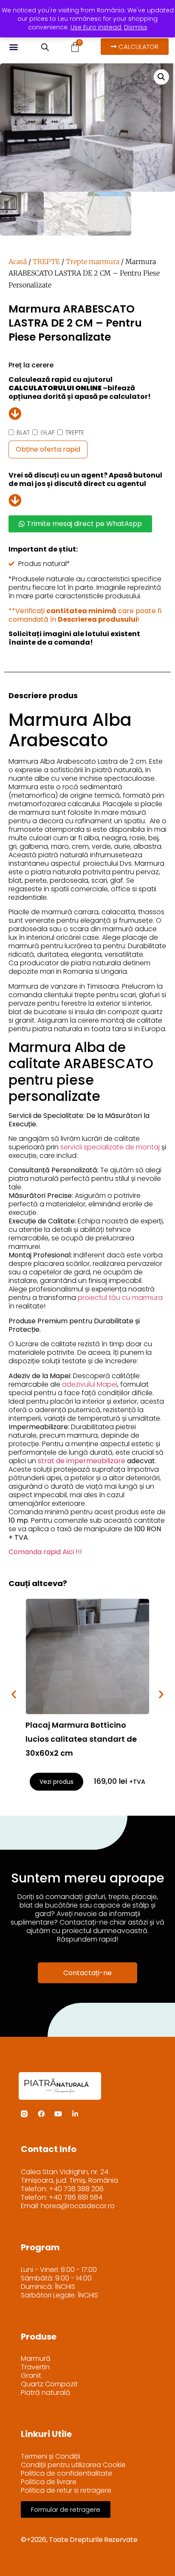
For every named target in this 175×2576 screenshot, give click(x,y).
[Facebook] (41, 2114)
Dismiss (136, 27)
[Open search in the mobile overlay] (45, 47)
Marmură (36, 2359)
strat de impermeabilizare (82, 1461)
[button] (13, 47)
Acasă (18, 262)
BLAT (23, 432)
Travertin (35, 2367)
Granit (31, 2376)
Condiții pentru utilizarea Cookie (73, 2465)
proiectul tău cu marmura (120, 1298)
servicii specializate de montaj (110, 1147)
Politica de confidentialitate (66, 2474)
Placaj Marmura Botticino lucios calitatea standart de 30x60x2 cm (81, 1739)
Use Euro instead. (96, 27)
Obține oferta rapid (48, 449)
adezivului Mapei (90, 1384)
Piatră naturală (45, 2393)
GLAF (48, 432)
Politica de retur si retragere (66, 2491)
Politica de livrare (49, 2482)
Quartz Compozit (49, 2384)
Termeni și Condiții (51, 2457)
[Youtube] (58, 2114)
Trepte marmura (93, 262)
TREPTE (46, 262)
